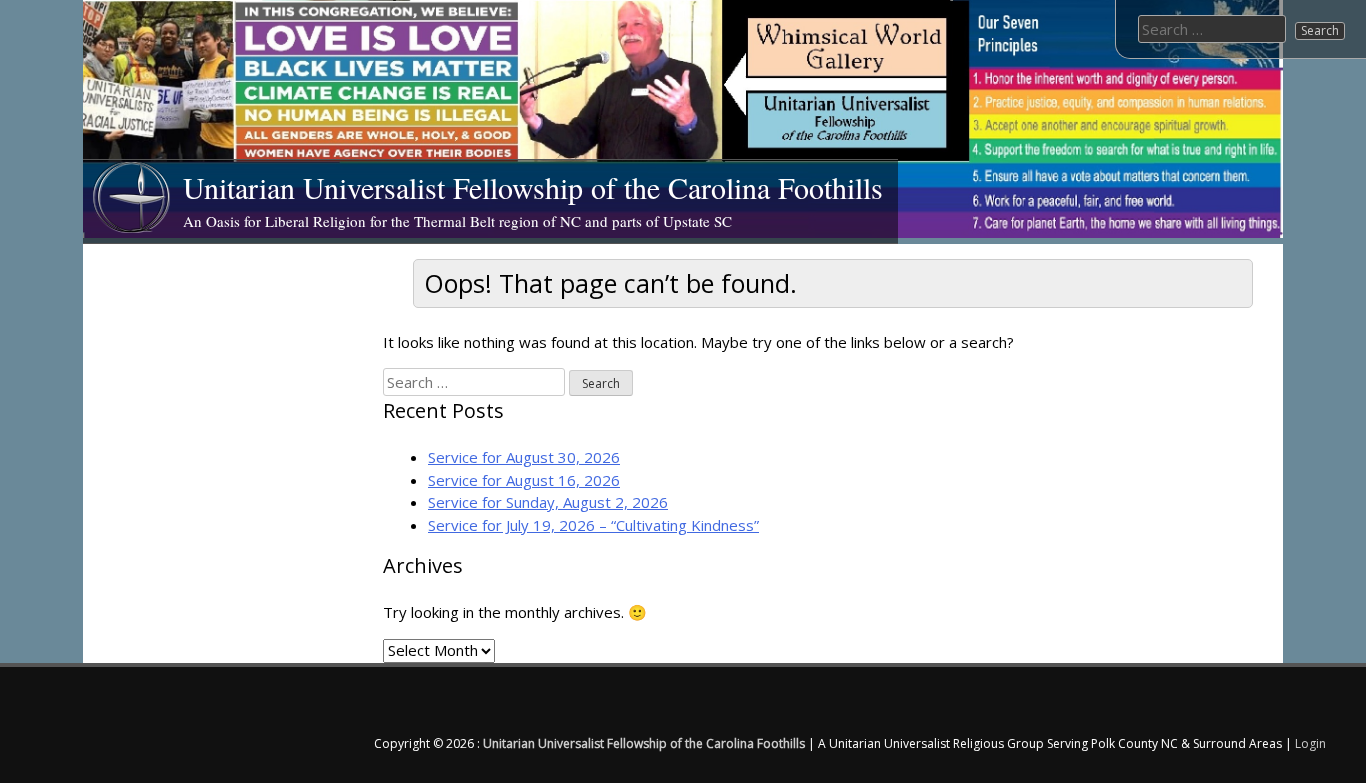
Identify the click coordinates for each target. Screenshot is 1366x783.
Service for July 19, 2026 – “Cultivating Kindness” (593, 525)
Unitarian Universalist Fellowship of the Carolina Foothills (533, 187)
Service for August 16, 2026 (524, 480)
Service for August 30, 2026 (524, 457)
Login (1310, 743)
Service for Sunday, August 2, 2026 (548, 502)
